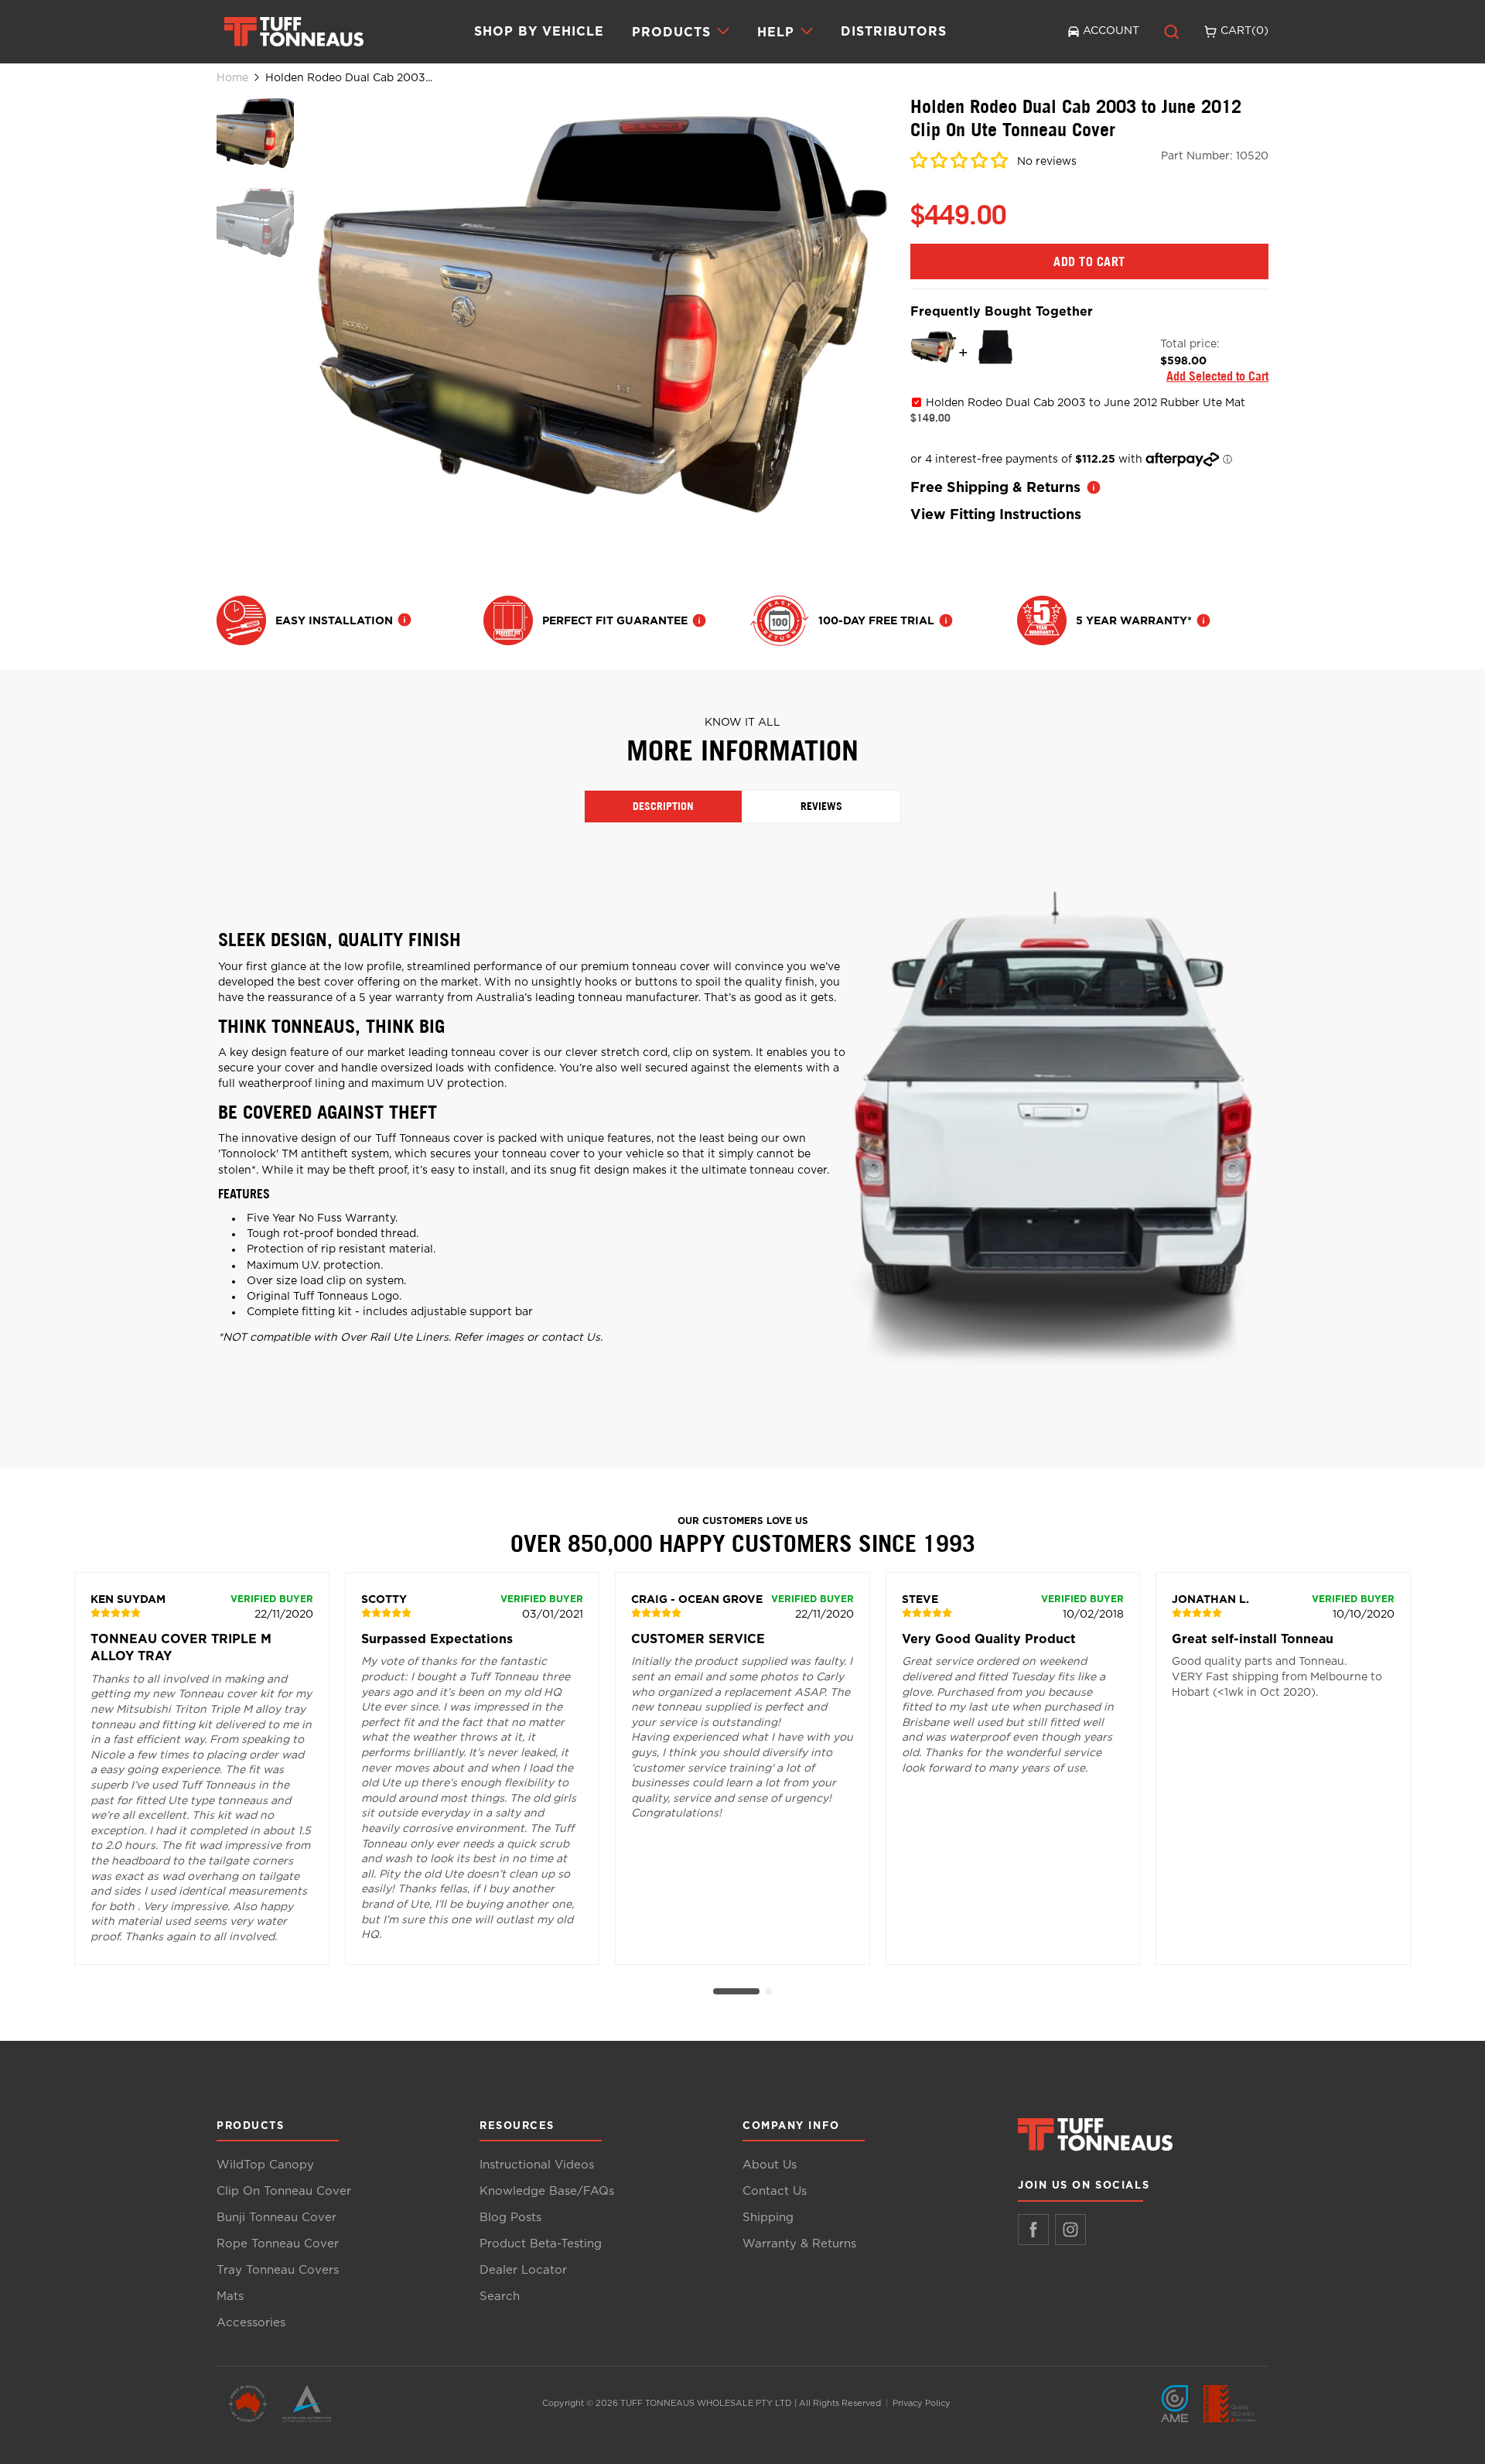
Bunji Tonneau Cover (277, 2218)
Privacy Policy (922, 2403)
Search (500, 2297)
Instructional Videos (537, 2165)
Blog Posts (510, 2218)
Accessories (251, 2323)
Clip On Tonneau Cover (284, 2191)
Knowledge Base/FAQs (547, 2191)
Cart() (1244, 31)
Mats (230, 2297)
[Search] (1172, 32)
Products (671, 32)
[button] (959, 163)
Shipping (768, 2218)
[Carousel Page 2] (769, 1991)
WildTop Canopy (265, 2165)
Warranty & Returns (799, 2244)
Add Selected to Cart (1217, 376)
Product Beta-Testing (541, 2244)
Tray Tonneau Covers (278, 2270)
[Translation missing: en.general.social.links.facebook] (1033, 2230)
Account (1111, 31)
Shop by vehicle (539, 31)
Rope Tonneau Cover (278, 2244)
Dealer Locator (523, 2270)
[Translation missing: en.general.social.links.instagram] (1070, 2230)
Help (776, 32)
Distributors (894, 31)
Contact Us (775, 2191)
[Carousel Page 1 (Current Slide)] (736, 1991)
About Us (770, 2165)
